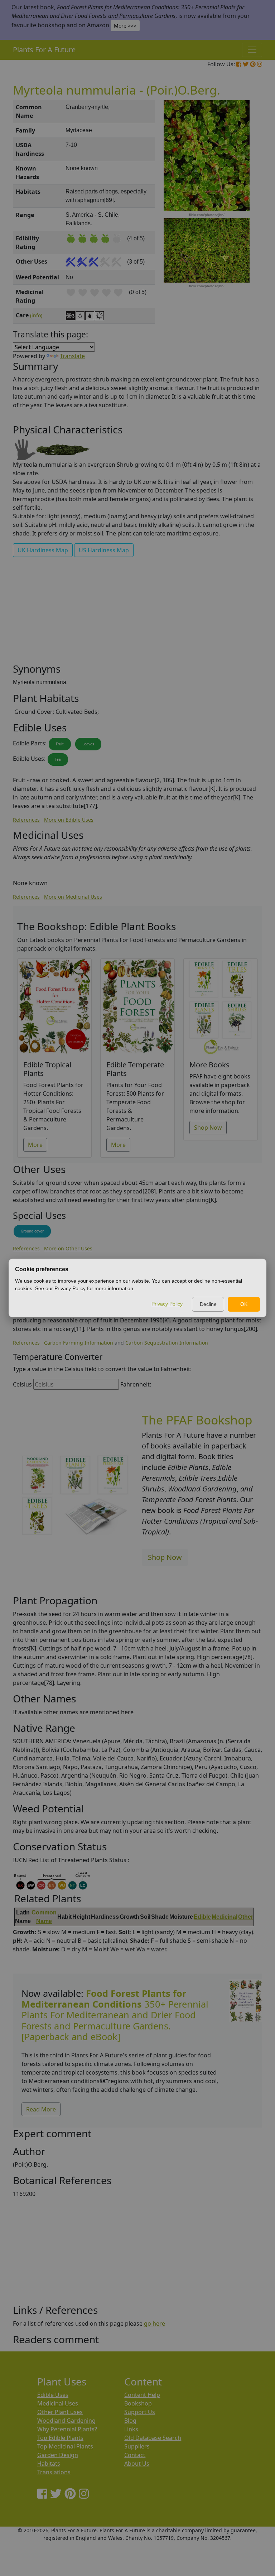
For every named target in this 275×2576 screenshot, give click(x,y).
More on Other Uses (68, 1248)
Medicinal (225, 1917)
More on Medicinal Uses (73, 897)
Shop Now (208, 1128)
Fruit (60, 744)
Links (131, 2429)
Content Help (142, 2395)
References (26, 820)
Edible (202, 1917)
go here (155, 2323)
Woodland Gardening (66, 2421)
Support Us (140, 2412)
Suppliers (137, 2446)
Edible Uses (53, 2395)
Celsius (22, 1384)
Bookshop (138, 2403)
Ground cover (32, 1231)
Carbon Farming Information (79, 1343)
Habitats (49, 2464)
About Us (137, 2464)
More (35, 1145)
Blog (130, 2421)
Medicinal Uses (58, 2403)
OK (244, 1304)
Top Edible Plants (60, 2438)
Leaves (88, 744)
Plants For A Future (44, 50)
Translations (54, 2472)
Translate (72, 356)
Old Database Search (153, 2438)
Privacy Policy (167, 1304)
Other (246, 1917)
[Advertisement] (137, 613)
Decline (208, 1304)
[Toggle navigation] (252, 50)
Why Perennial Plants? (67, 2429)
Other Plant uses (60, 2412)
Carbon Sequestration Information (167, 1343)
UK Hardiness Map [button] (43, 550)
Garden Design (58, 2455)
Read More (41, 2109)
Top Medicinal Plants (65, 2446)
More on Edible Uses (69, 820)
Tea (58, 759)
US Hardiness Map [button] (104, 550)
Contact (135, 2455)
